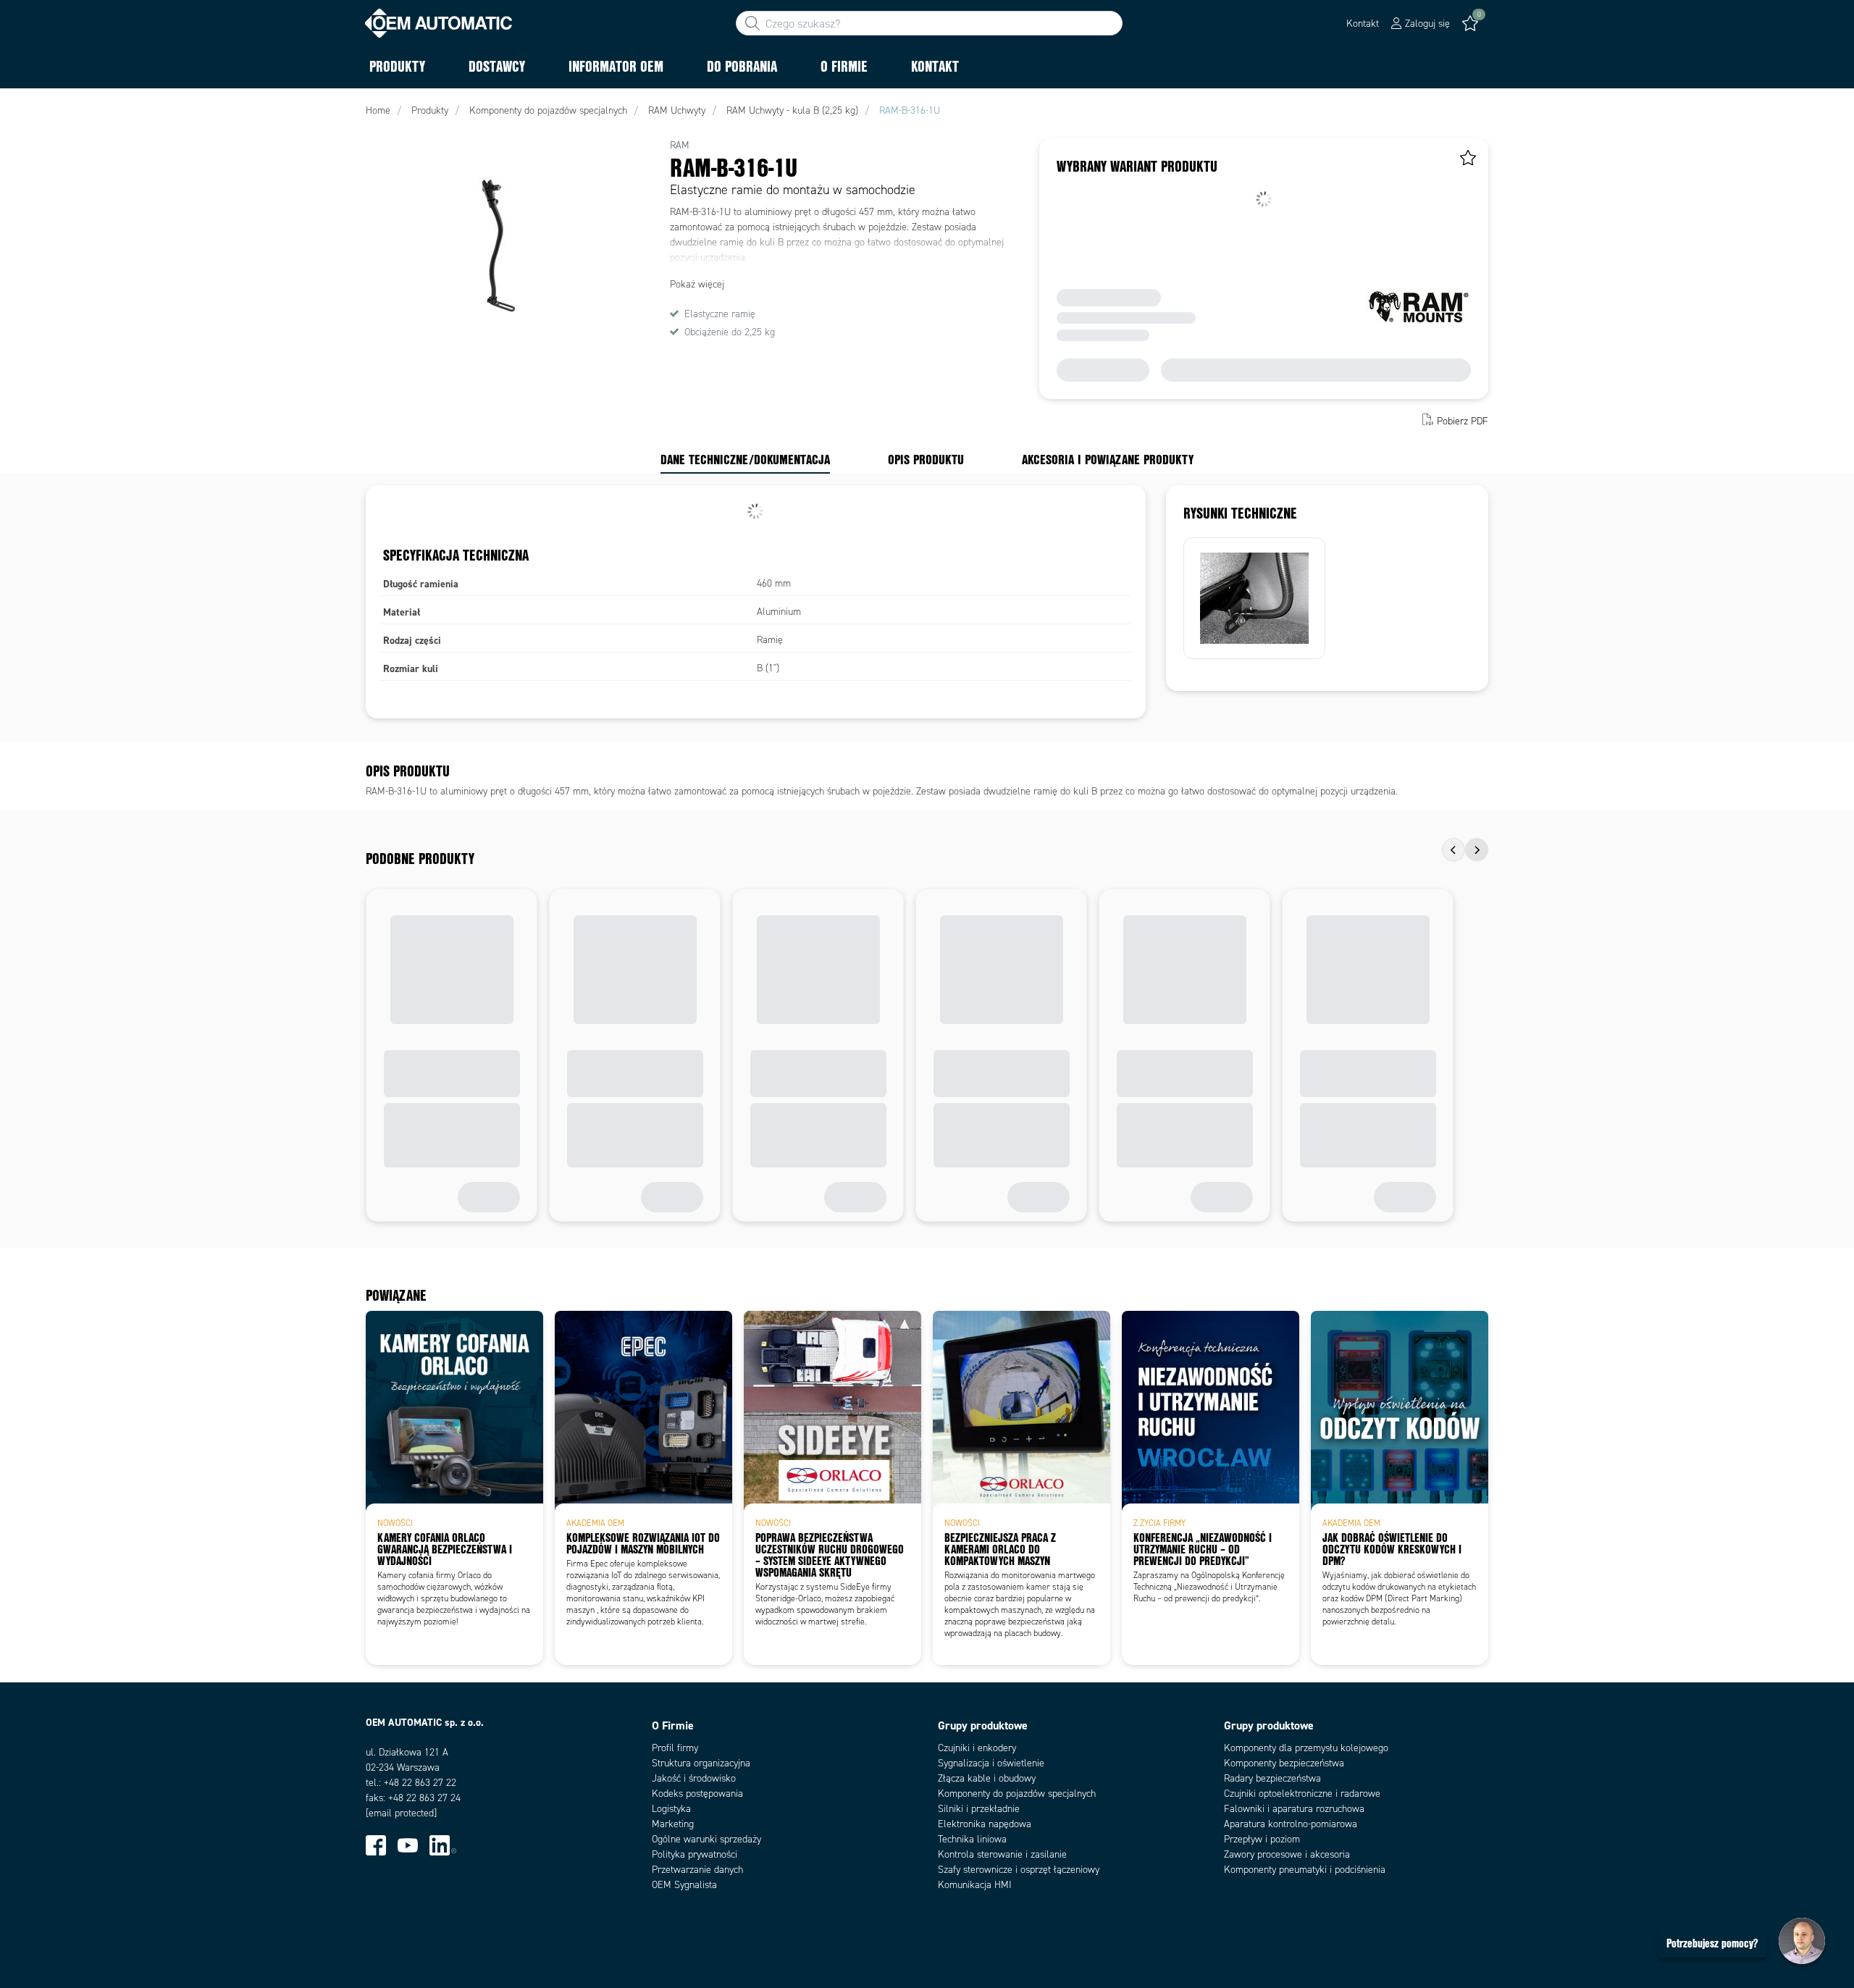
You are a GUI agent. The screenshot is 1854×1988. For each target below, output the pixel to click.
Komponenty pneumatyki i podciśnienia (1305, 1870)
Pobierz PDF (1463, 421)
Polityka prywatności (695, 1854)
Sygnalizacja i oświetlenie (991, 1763)
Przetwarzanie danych (697, 1870)
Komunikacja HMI (975, 1885)
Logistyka (671, 1809)
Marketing (673, 1824)
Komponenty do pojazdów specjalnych (1017, 1794)
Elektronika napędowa (985, 1824)
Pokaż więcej (697, 284)
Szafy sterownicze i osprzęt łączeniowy (1019, 1870)
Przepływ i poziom (1262, 1839)
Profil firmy (675, 1748)
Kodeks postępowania (697, 1794)
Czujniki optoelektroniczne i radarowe (1302, 1794)
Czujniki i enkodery (977, 1748)
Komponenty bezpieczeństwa (1284, 1763)
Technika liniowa (972, 1839)
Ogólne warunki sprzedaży (706, 1839)
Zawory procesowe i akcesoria (1287, 1854)
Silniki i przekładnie (979, 1809)
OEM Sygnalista (684, 1885)
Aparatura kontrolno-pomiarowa (1291, 1824)
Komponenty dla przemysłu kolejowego (1306, 1748)
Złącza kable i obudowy (987, 1778)
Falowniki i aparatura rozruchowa (1294, 1809)
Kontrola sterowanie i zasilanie (1002, 1854)
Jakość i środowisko (694, 1778)
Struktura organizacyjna (701, 1763)
